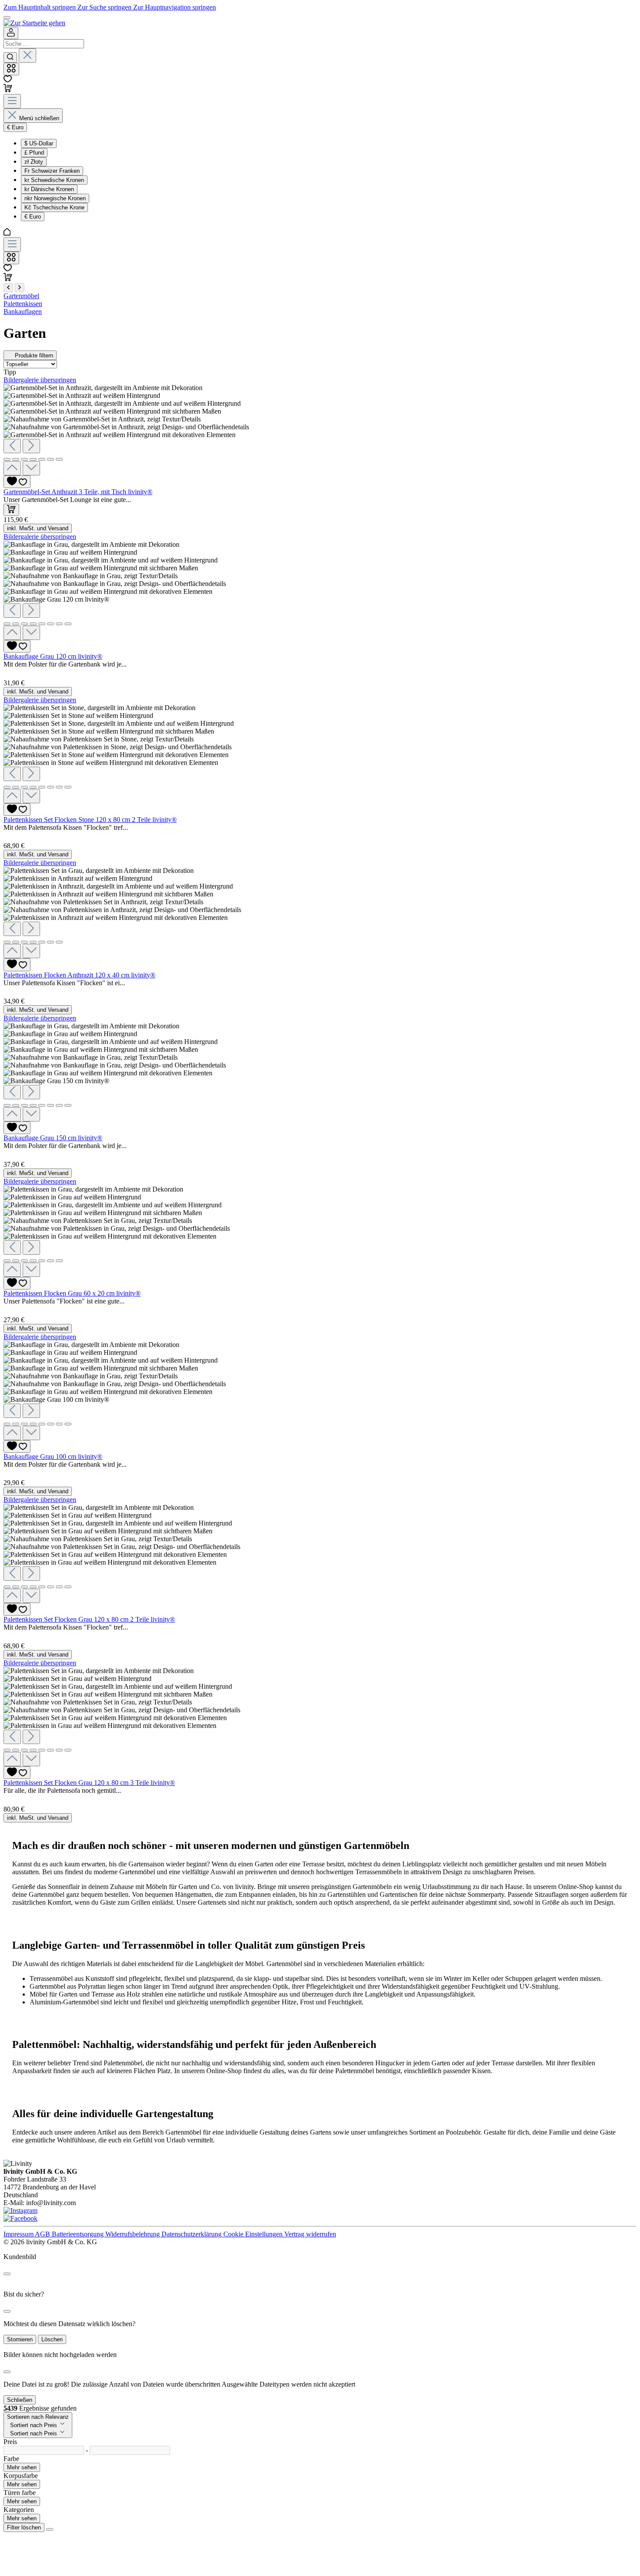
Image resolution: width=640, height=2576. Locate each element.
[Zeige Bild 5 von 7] (42, 459)
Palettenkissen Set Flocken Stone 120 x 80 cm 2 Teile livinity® (90, 820)
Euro (33, 217)
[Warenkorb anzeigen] (8, 279)
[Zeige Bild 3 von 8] (24, 624)
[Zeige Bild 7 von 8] (59, 624)
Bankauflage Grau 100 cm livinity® (53, 1456)
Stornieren (20, 2339)
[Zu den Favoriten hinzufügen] (17, 482)
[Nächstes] (31, 446)
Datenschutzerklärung (192, 2234)
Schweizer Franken (52, 171)
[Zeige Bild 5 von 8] (42, 624)
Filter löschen (24, 2527)
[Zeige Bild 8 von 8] (68, 624)
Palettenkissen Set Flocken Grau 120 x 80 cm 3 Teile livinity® (89, 1783)
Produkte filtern (34, 355)
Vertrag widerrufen (310, 2234)
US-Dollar (39, 143)
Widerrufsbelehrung (133, 2234)
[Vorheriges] (12, 446)
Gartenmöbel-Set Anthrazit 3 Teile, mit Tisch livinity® (78, 492)
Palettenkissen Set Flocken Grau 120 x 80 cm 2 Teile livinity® (89, 1619)
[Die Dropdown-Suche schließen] (27, 56)
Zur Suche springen (105, 7)
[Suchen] (10, 57)
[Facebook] (20, 2218)
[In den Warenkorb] (11, 510)
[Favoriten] (8, 80)
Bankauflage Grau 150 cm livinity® (53, 1138)
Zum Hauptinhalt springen (40, 7)
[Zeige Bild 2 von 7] (16, 459)
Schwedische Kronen (54, 180)
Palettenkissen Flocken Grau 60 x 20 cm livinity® (72, 1293)
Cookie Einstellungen (254, 2234)
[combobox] (44, 44)
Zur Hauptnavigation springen (175, 7)
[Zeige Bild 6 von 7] (51, 459)
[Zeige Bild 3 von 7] (24, 459)
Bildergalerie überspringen (40, 380)
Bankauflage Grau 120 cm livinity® (53, 656)
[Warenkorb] (8, 90)
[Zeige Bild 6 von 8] (51, 624)
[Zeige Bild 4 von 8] (33, 624)
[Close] (7, 2274)
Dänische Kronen (49, 189)
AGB (43, 2234)
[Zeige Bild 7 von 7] (59, 459)
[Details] (10, 675)
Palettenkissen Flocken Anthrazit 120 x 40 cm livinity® (79, 975)
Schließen (20, 2400)
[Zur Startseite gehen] (34, 23)
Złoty (34, 162)
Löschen (52, 2339)
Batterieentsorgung (79, 2234)
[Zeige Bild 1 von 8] (7, 624)
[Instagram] (20, 2211)
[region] (320, 430)
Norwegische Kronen (55, 198)
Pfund (34, 153)
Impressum (19, 2234)
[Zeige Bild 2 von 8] (16, 624)
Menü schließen (39, 118)
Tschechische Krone (54, 207)
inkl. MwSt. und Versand (38, 528)
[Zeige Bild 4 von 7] (33, 459)
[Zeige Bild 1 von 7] (7, 459)
